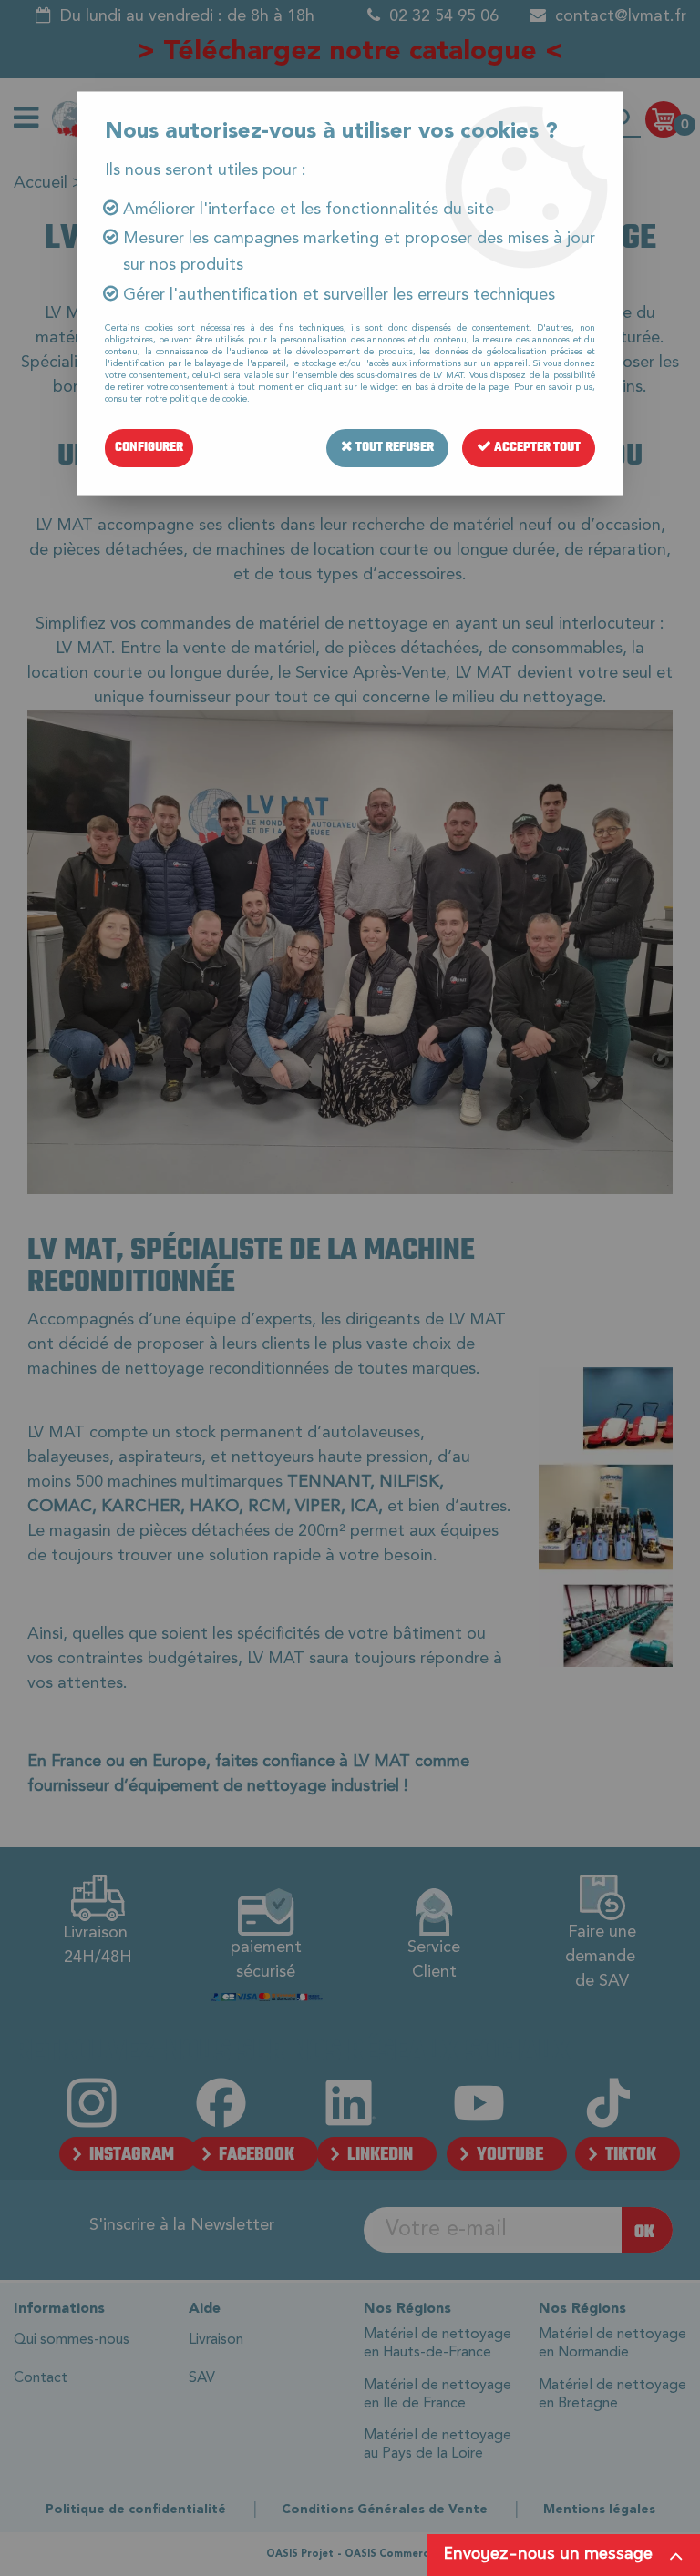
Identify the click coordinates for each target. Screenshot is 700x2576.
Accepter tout (536, 448)
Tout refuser (393, 448)
